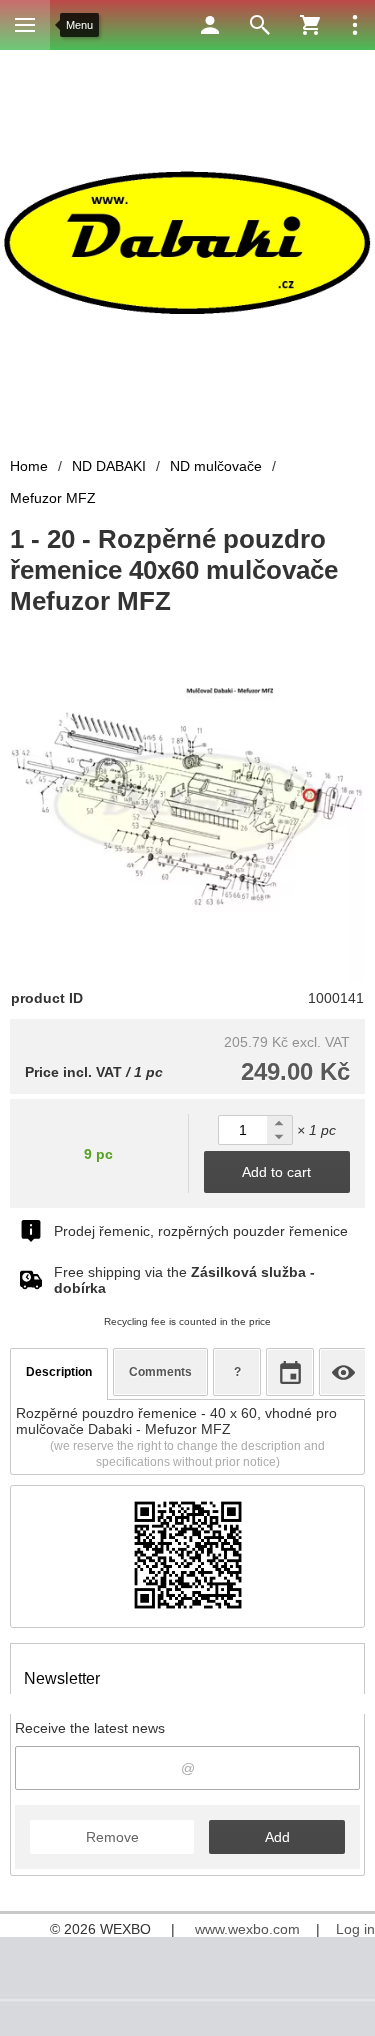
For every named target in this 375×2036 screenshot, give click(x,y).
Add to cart (276, 1172)
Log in (355, 1929)
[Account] (210, 25)
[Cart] (310, 25)
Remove (112, 1837)
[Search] (260, 25)
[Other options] (355, 25)
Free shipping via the (184, 1280)
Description (59, 1372)
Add (277, 1837)
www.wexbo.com (247, 1929)
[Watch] (343, 1372)
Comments (160, 1372)
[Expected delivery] (290, 1372)
